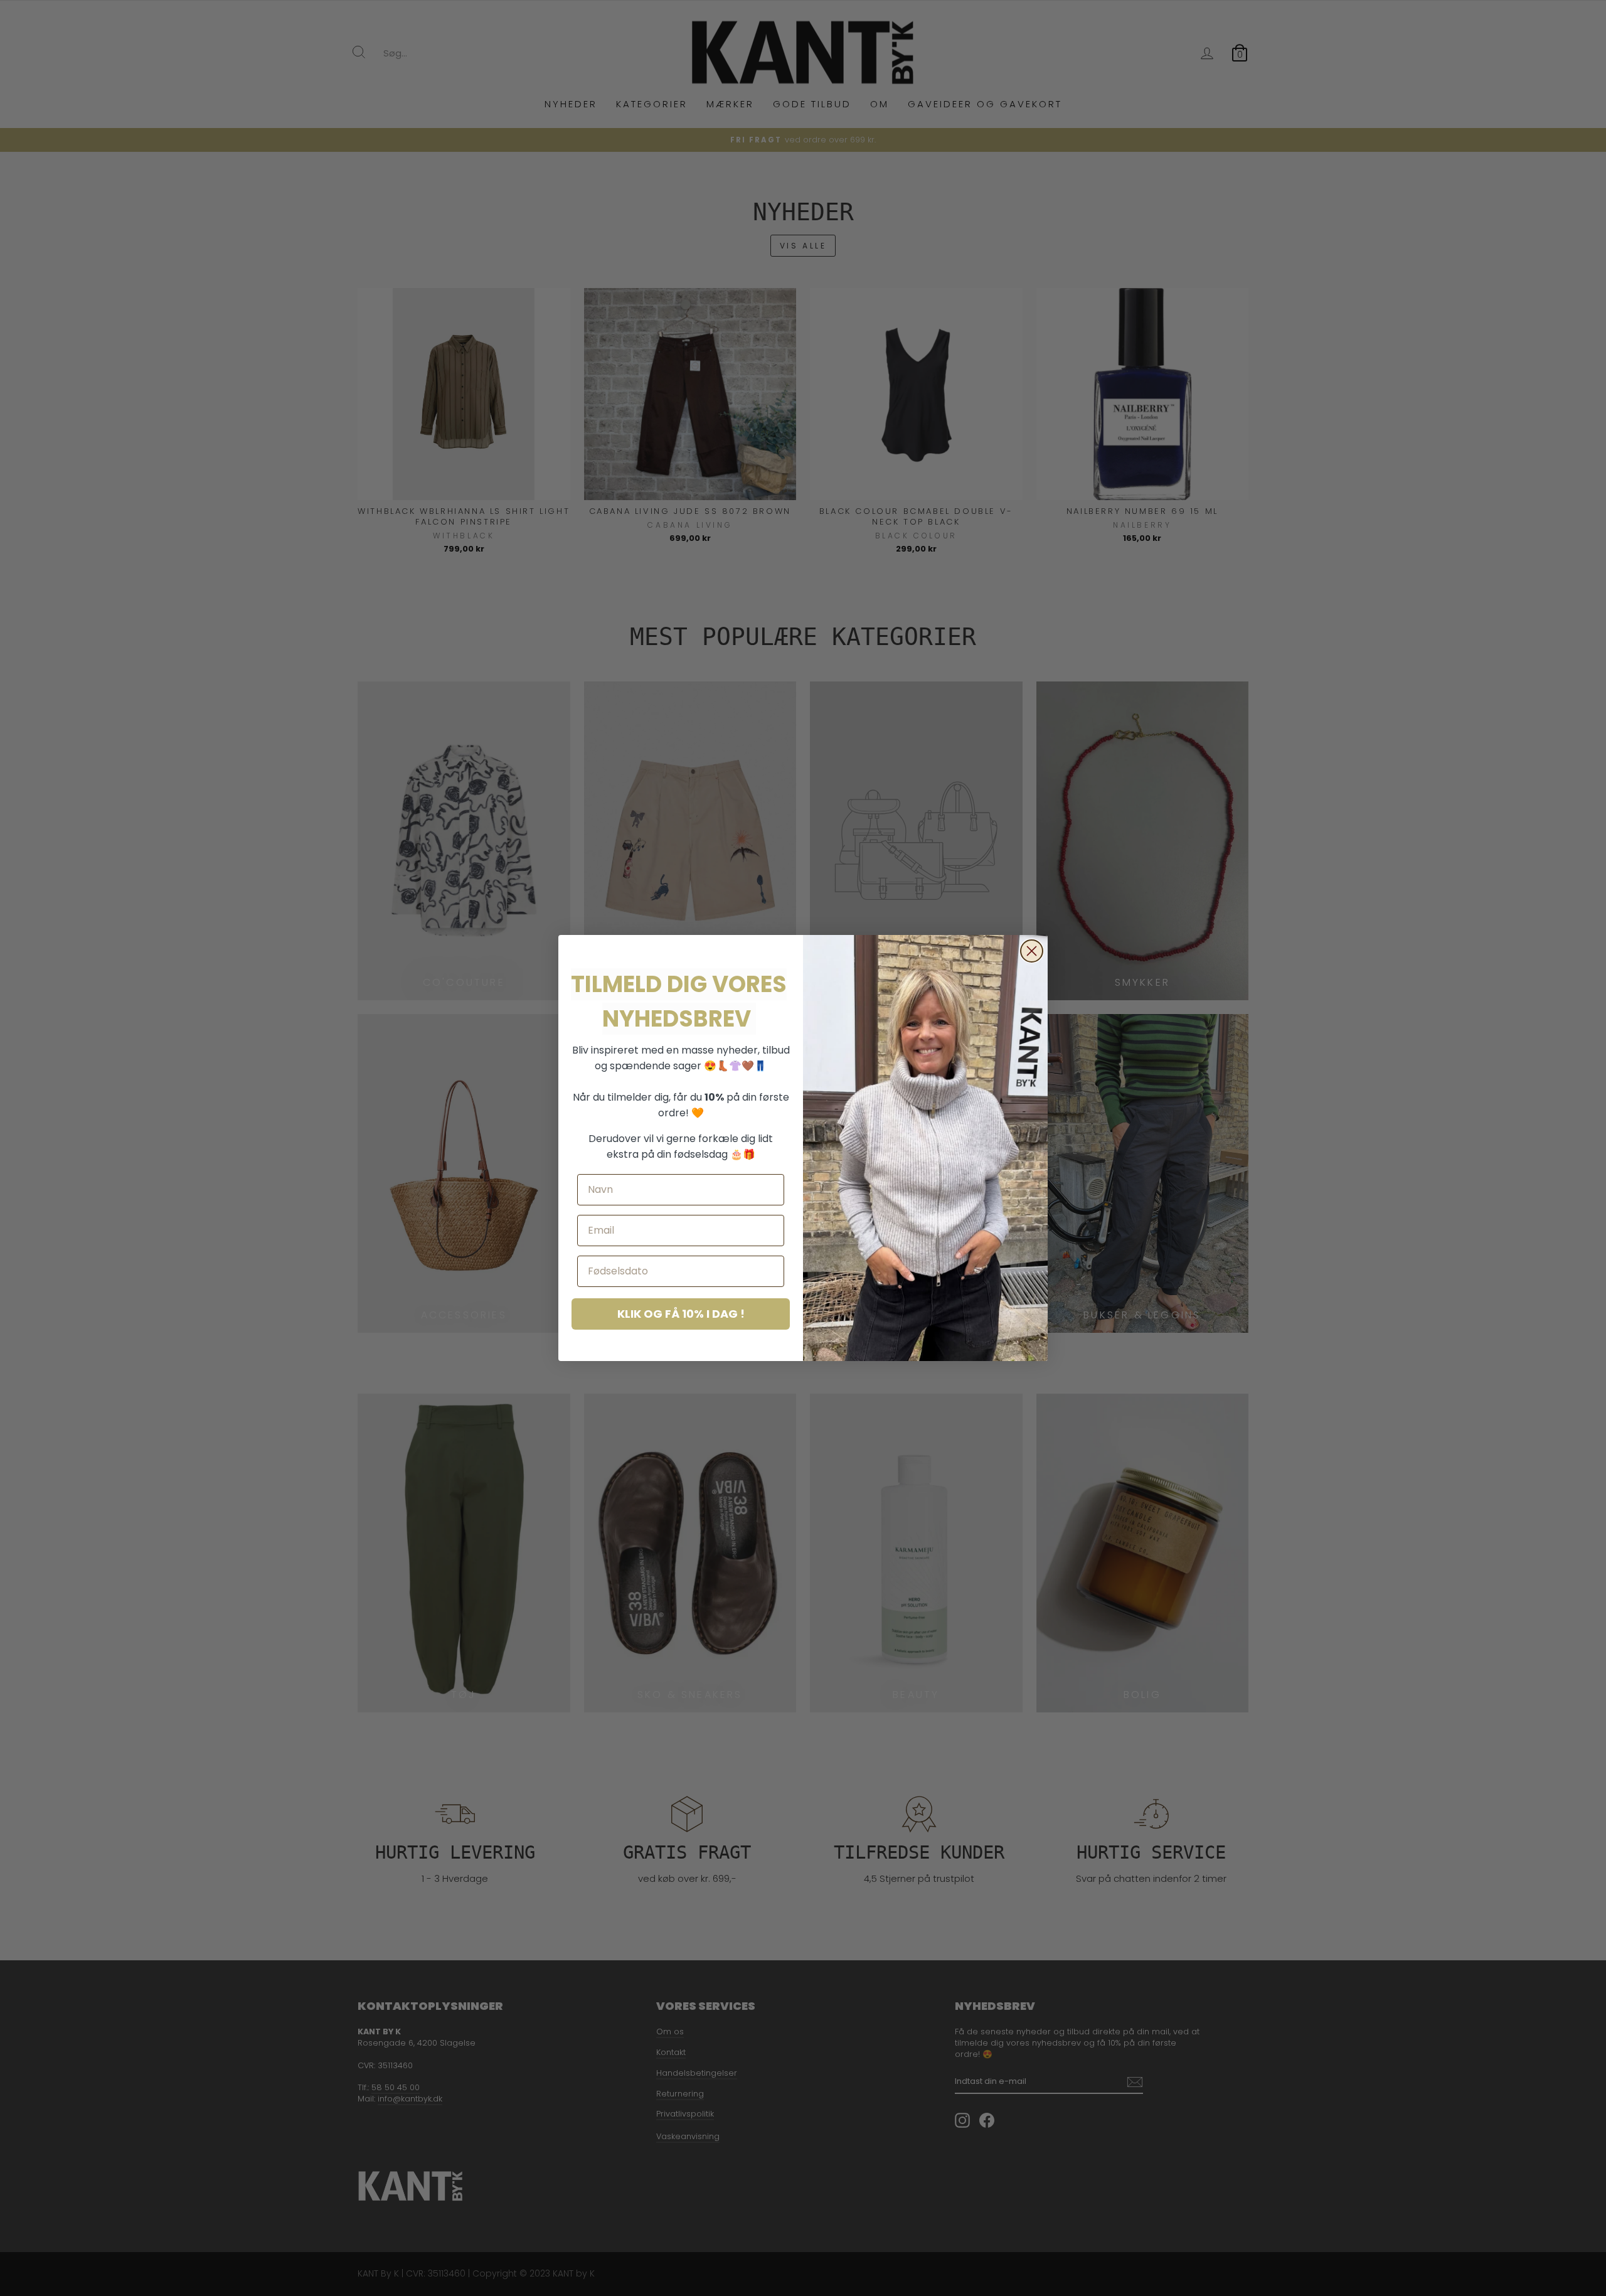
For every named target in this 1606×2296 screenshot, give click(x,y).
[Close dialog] (1032, 951)
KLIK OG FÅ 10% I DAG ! (681, 1314)
